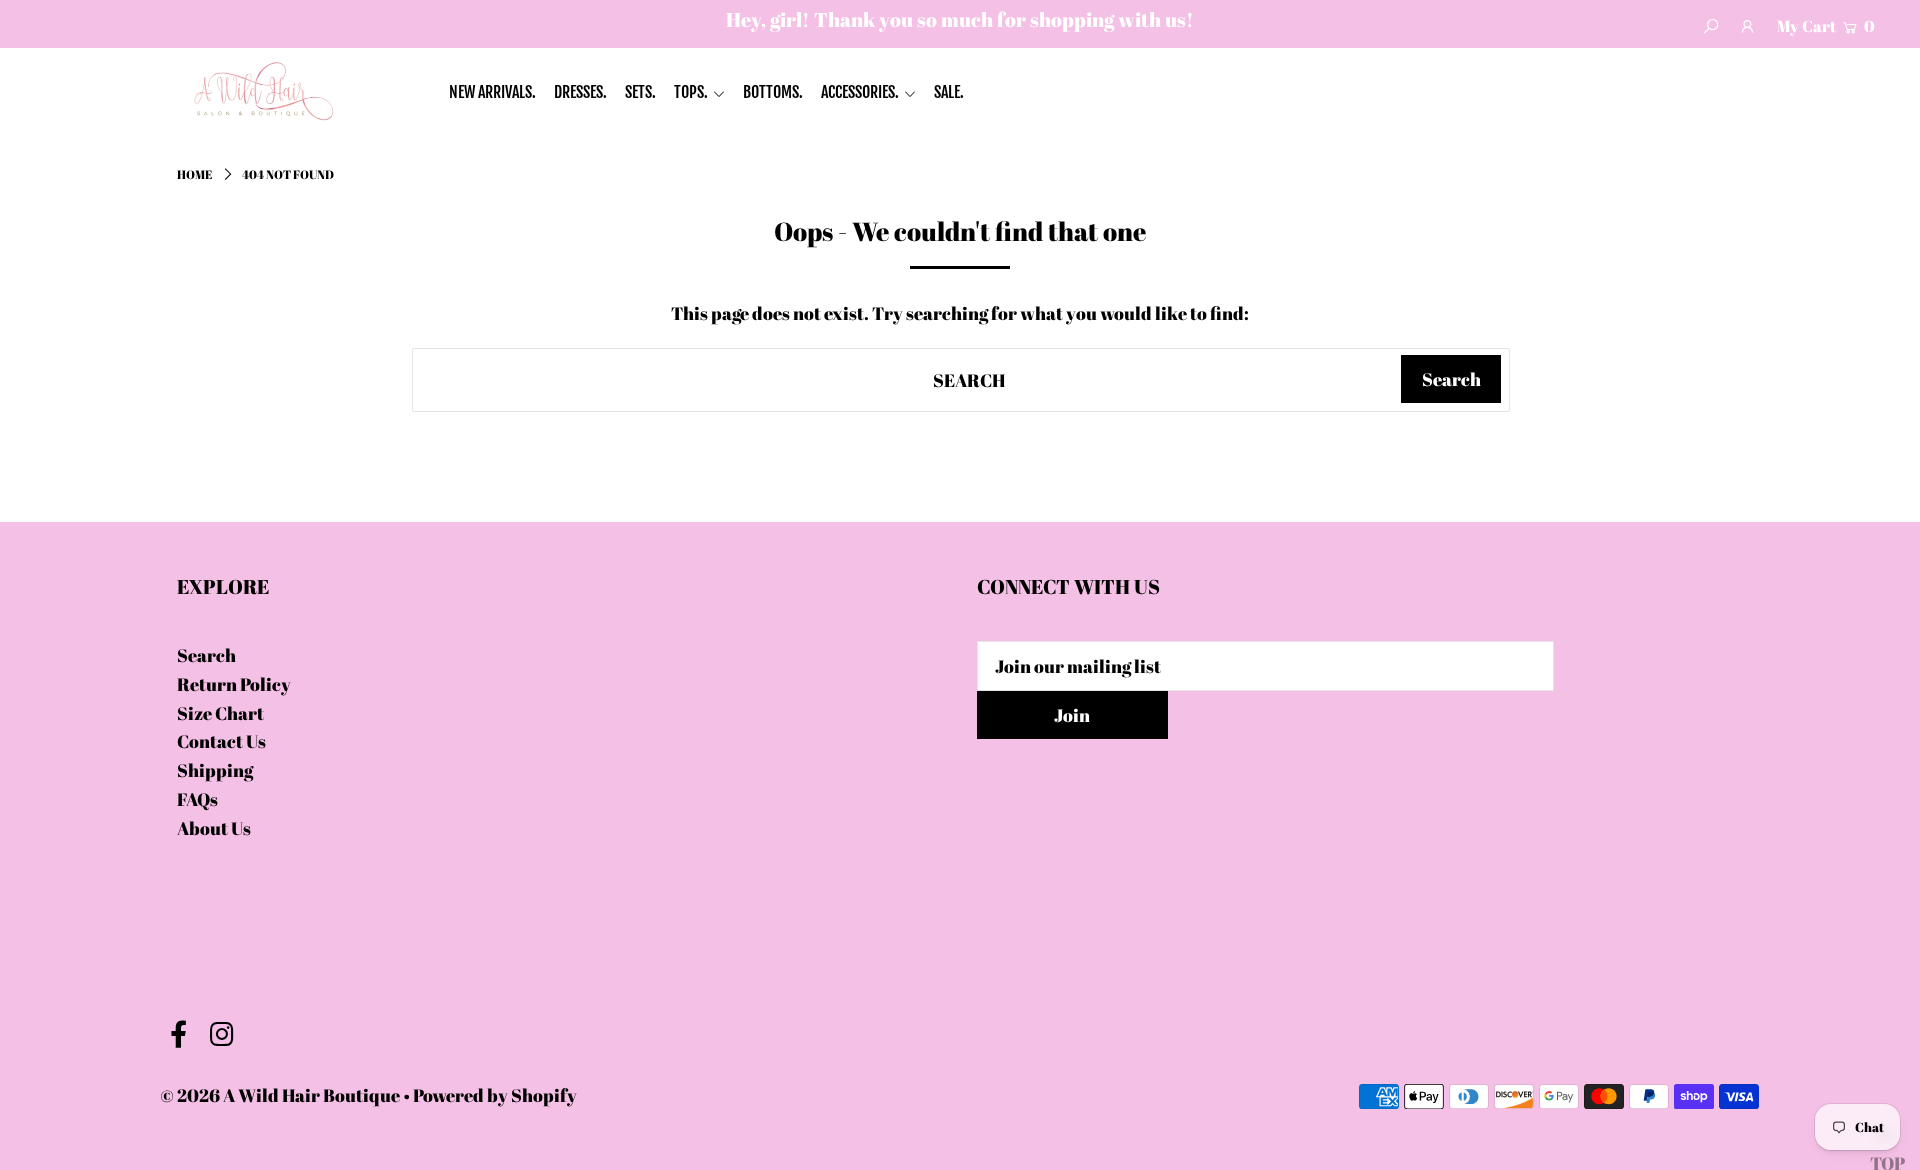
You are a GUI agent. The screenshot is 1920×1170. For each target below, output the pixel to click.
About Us (214, 828)
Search (206, 655)
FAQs (197, 799)
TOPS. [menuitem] (691, 92)
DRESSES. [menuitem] (580, 92)
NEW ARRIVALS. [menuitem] (492, 92)
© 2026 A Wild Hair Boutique (280, 1095)
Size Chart (220, 713)
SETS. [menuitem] (640, 92)
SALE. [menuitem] (949, 92)
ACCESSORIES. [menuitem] (860, 92)
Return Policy (234, 684)
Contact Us (221, 741)
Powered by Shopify (495, 1095)
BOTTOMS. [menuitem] (773, 92)
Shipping (215, 770)
